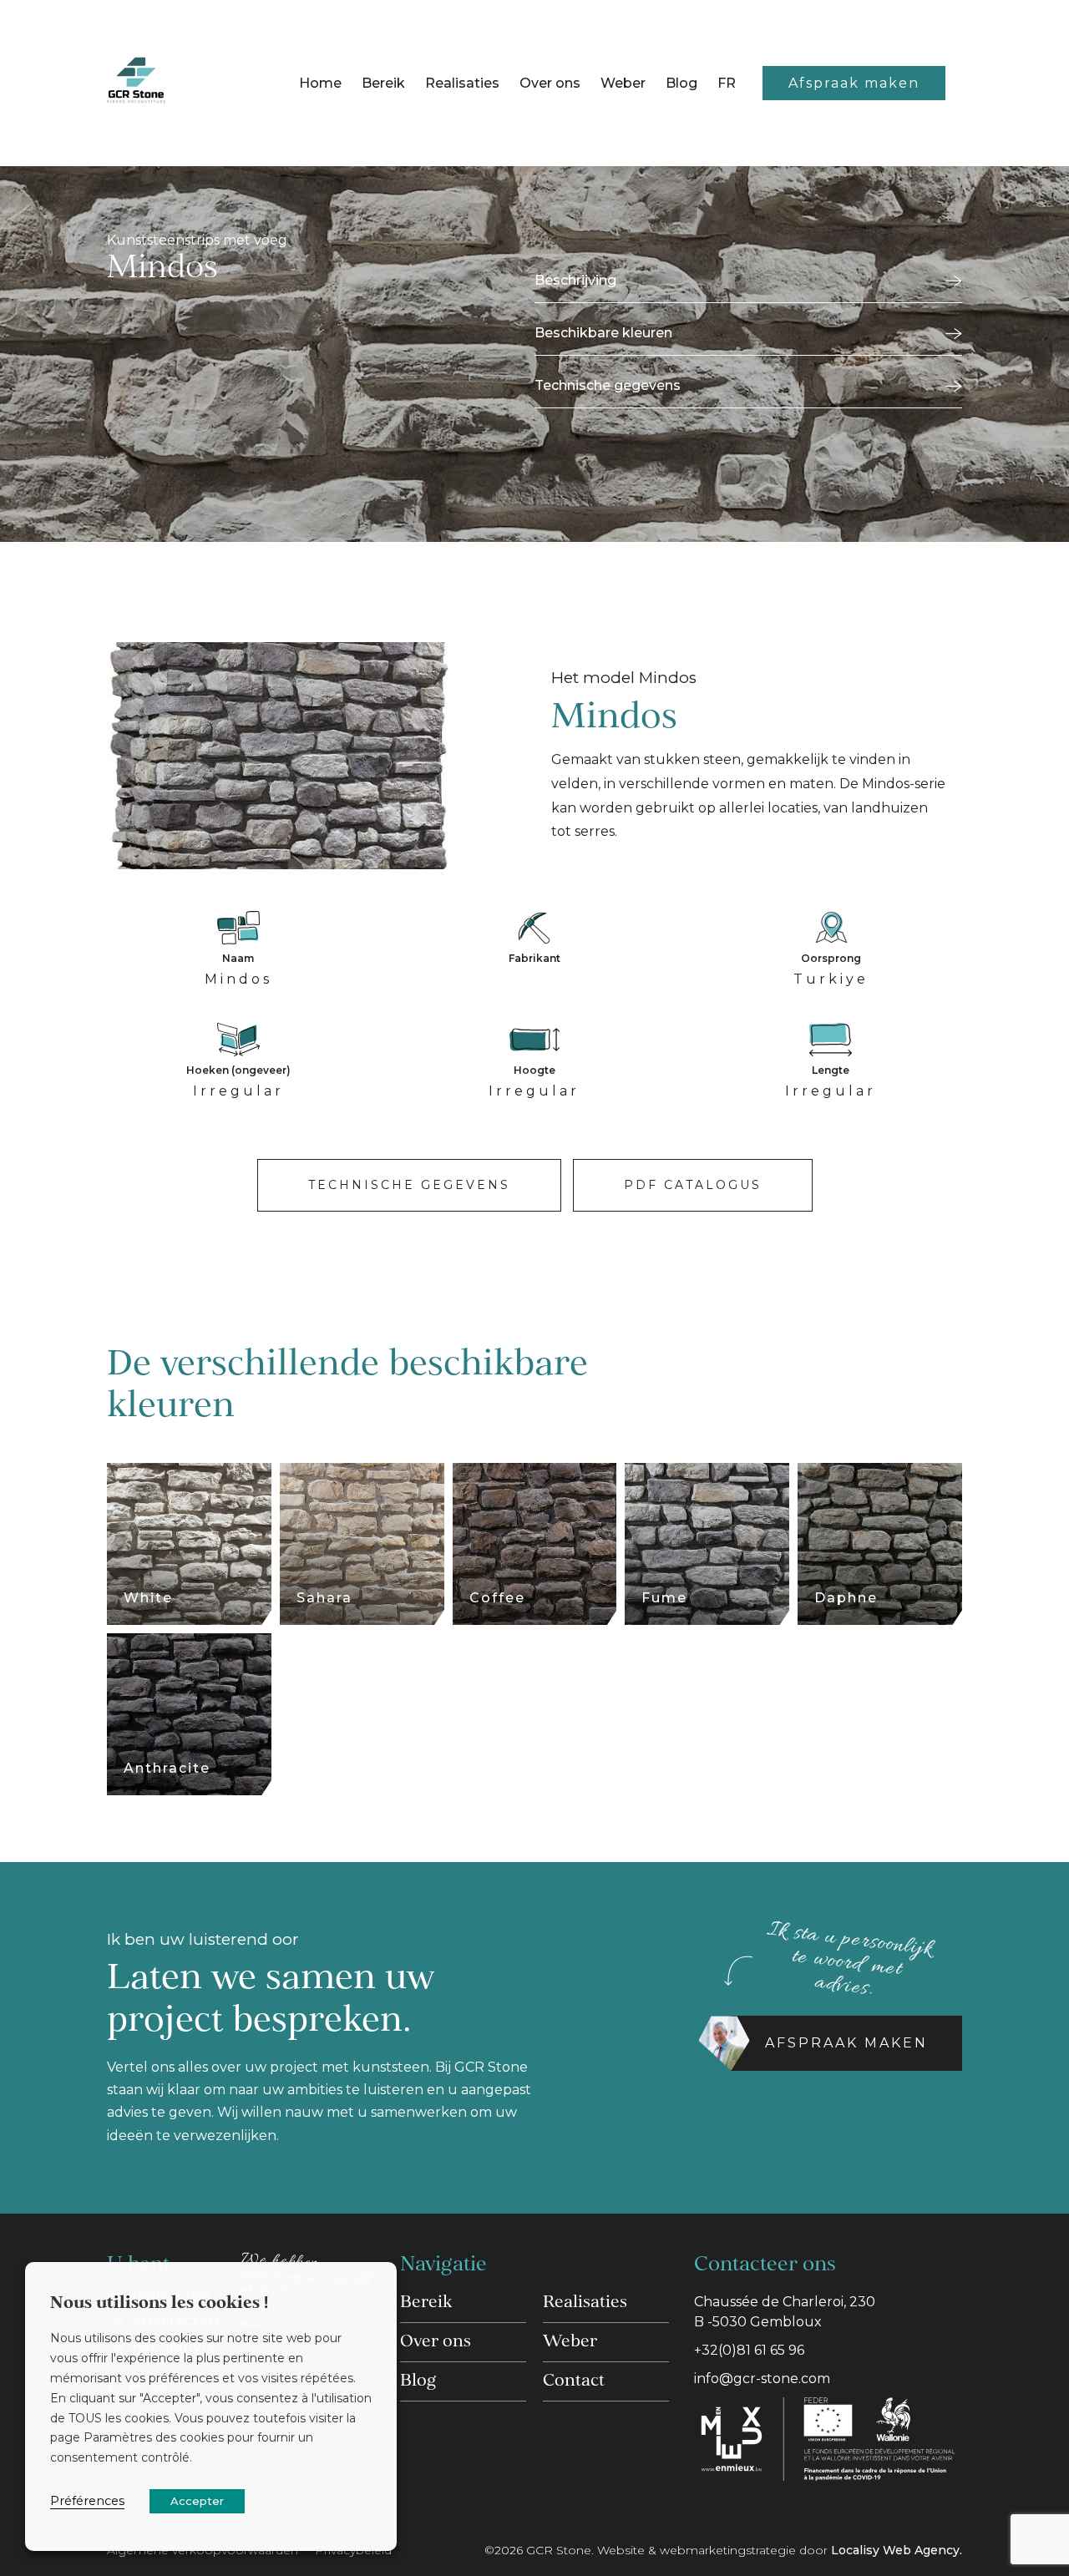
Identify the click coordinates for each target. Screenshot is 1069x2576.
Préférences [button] (87, 2501)
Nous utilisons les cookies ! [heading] (159, 2304)
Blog (681, 83)
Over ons (550, 83)
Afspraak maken (854, 83)
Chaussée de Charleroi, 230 (785, 2312)
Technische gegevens (608, 385)
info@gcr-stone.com (762, 2379)
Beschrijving (575, 280)
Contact (574, 2381)
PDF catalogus (693, 1185)
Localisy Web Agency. (897, 2550)
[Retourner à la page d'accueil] (136, 83)
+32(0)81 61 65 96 (749, 2350)
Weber (623, 83)
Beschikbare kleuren (603, 333)
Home (320, 83)
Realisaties (462, 83)
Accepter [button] (197, 2501)
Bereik (383, 83)
